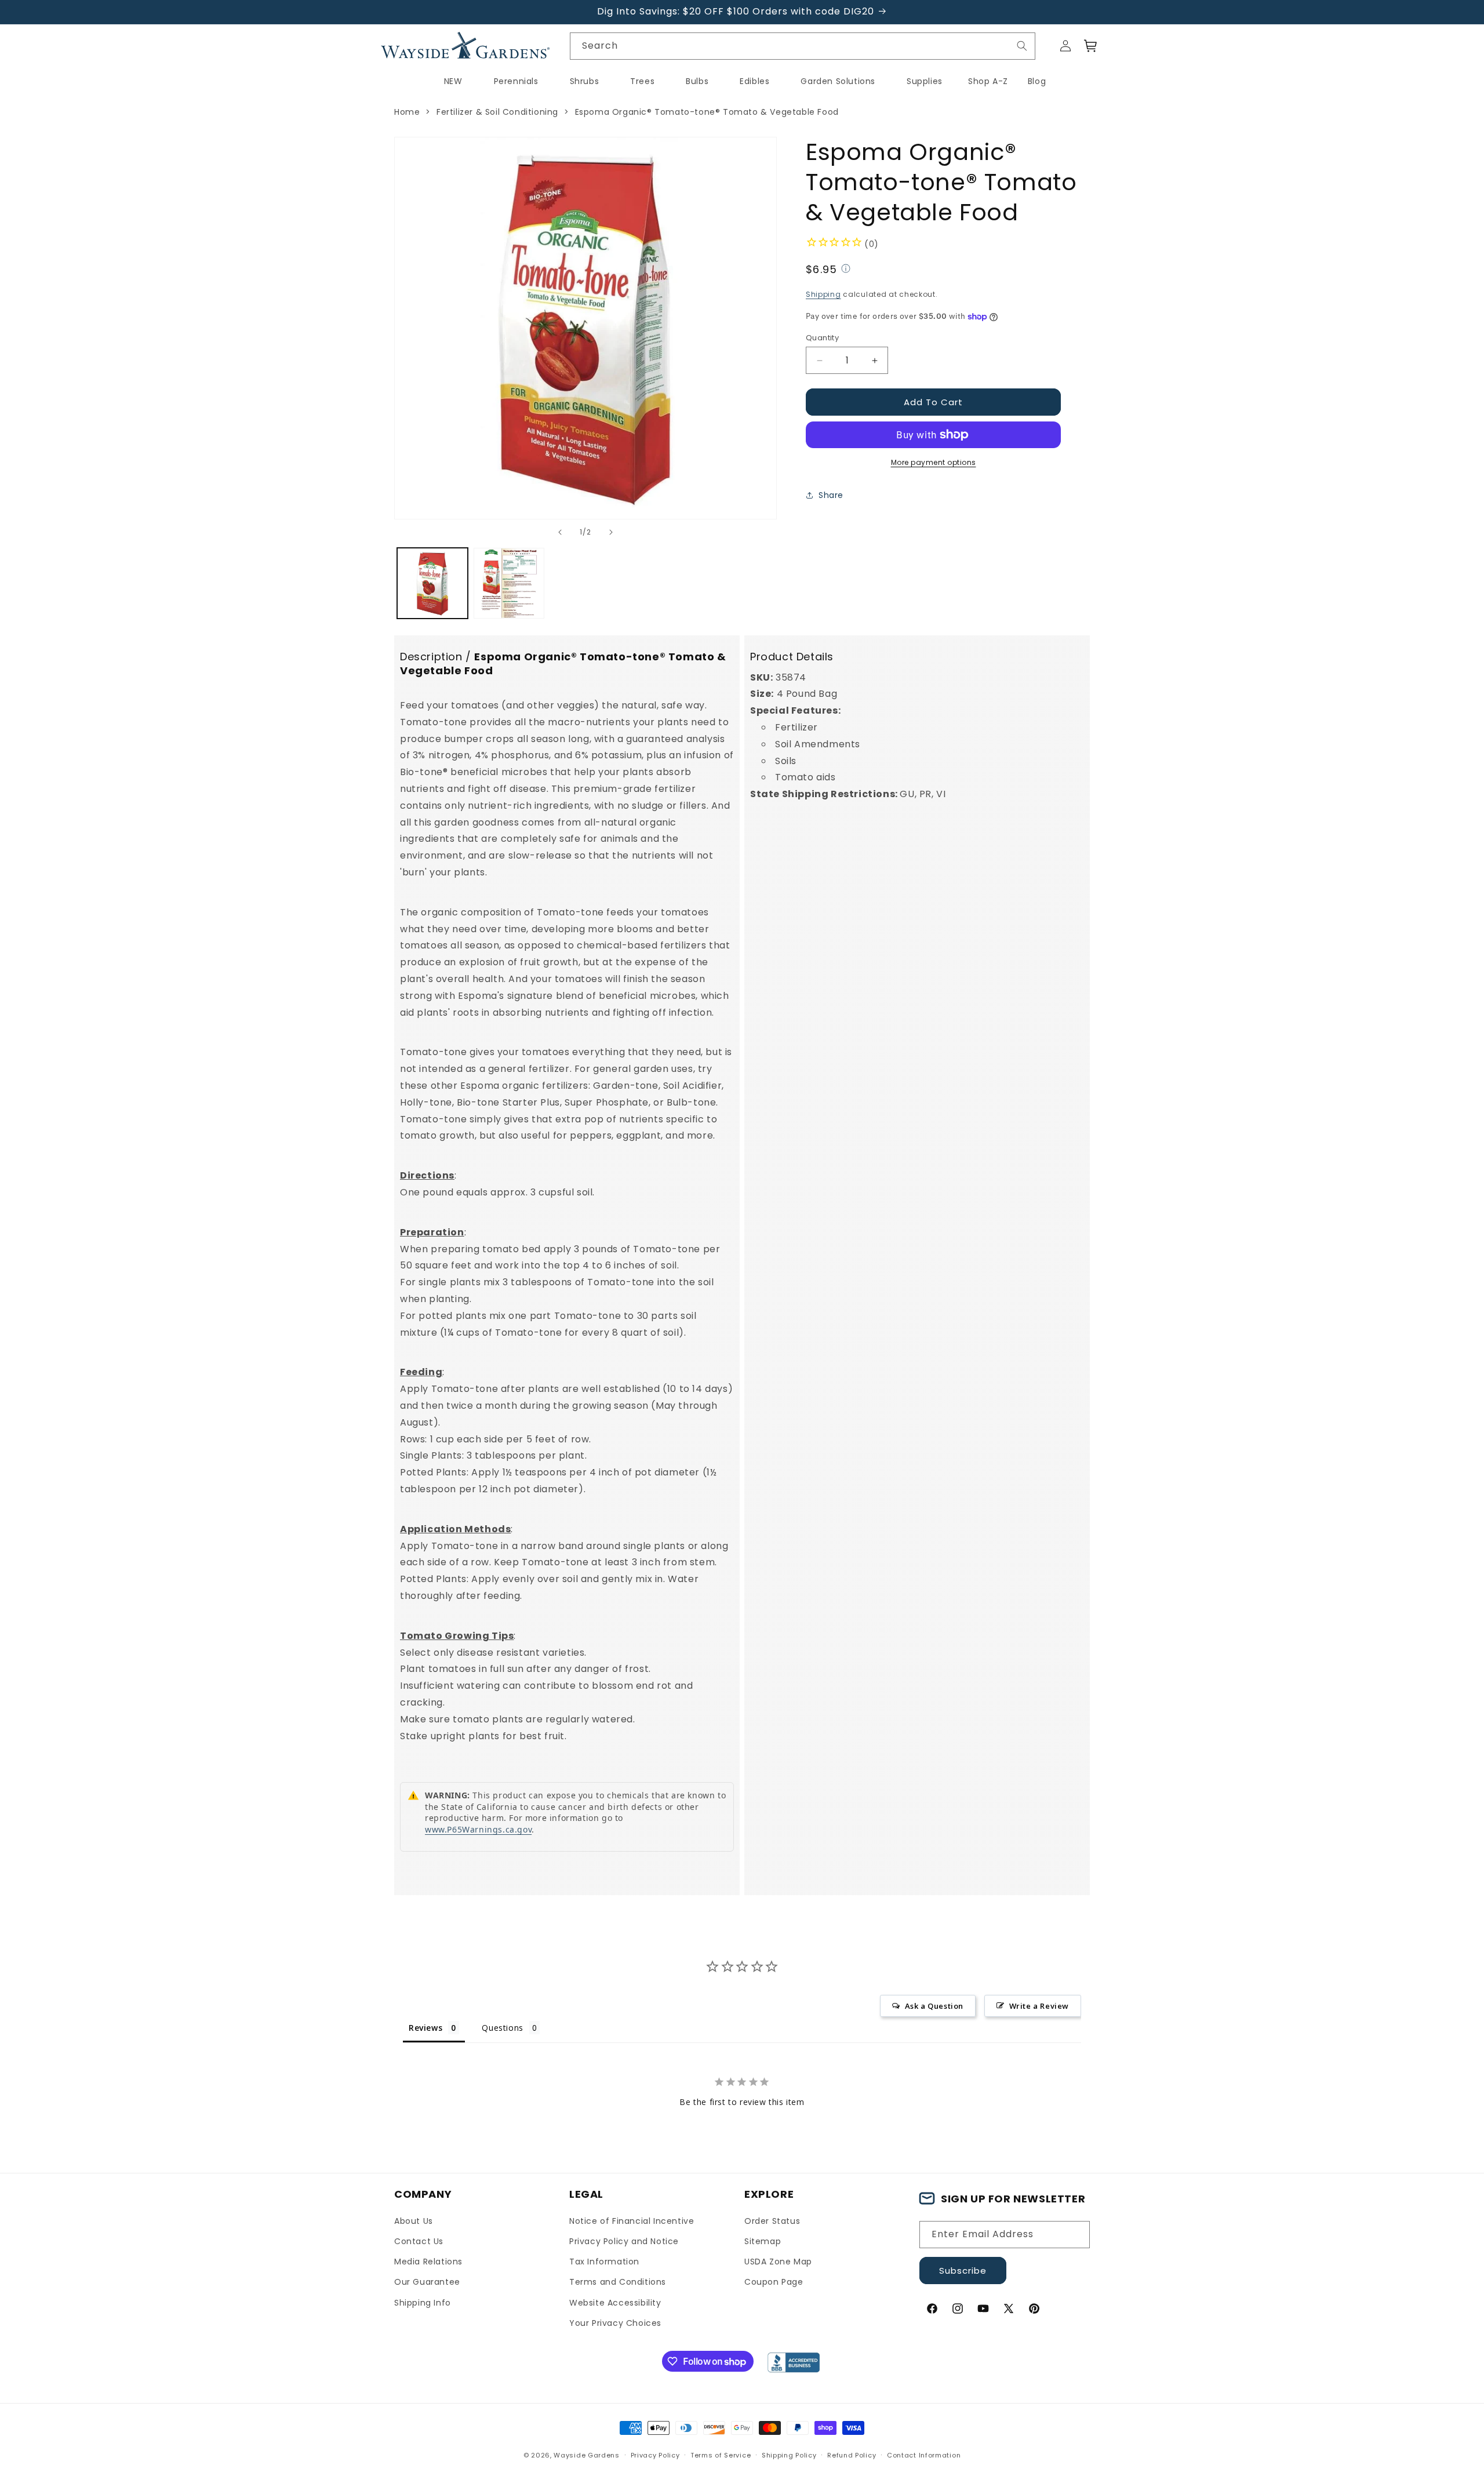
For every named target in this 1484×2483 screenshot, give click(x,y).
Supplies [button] (925, 81)
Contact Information (924, 2455)
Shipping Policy (789, 2455)
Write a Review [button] (1039, 2006)
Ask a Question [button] (934, 2006)
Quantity (822, 338)
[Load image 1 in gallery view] (432, 583)
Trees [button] (642, 81)
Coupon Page (774, 2282)
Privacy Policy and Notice (624, 2241)
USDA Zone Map (778, 2262)
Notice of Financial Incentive (632, 2221)
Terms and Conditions (618, 2282)
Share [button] (831, 495)
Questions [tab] (502, 2028)
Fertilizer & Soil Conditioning (497, 112)
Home (407, 112)
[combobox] (803, 46)
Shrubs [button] (585, 81)
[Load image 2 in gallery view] (509, 583)
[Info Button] (846, 270)
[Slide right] (611, 532)
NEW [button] (453, 81)
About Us (414, 2221)
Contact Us (419, 2241)
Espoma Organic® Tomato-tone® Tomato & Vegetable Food (707, 112)
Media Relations (428, 2262)
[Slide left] (560, 532)
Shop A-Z (988, 81)
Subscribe (963, 2271)
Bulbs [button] (697, 81)
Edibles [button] (754, 81)
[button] (1091, 46)
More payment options (934, 462)
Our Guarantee (427, 2282)
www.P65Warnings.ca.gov (478, 1829)
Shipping (823, 294)
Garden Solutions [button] (838, 81)
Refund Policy (852, 2455)
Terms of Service (721, 2455)
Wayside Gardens (587, 2455)
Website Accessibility (615, 2303)
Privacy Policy (655, 2455)
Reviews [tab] (425, 2028)
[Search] (1022, 46)
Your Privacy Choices (615, 2323)
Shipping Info (423, 2303)
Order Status (772, 2221)
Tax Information (604, 2262)
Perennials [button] (516, 81)
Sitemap (763, 2241)
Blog (1037, 81)
